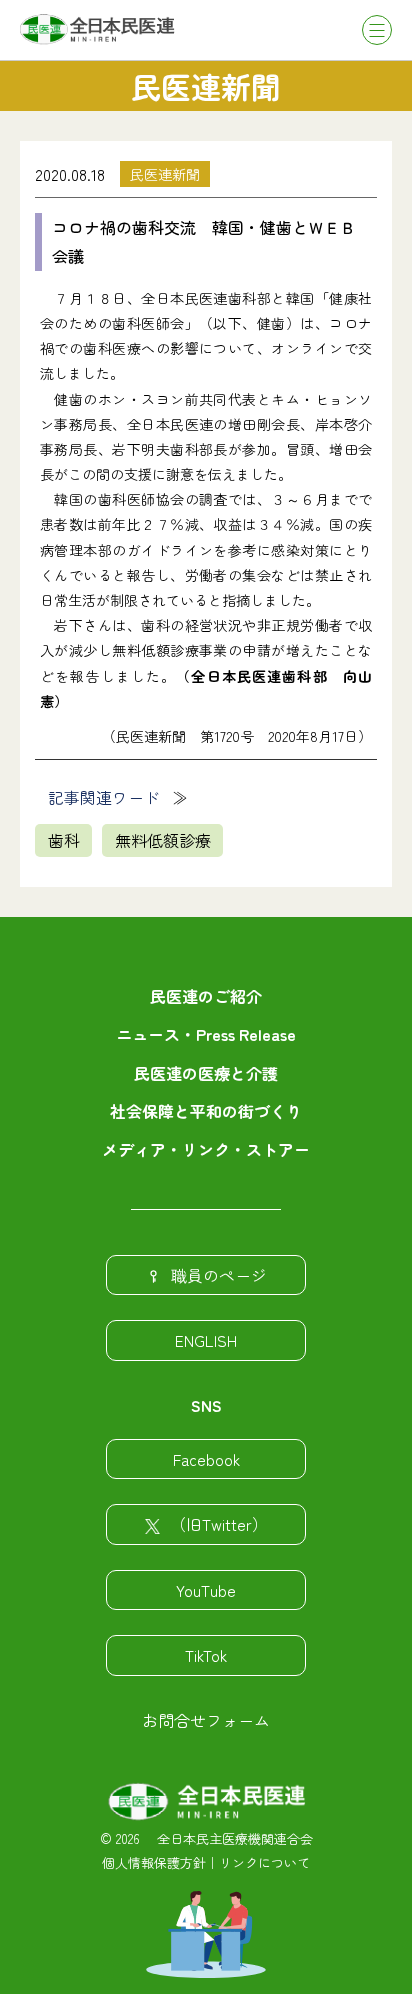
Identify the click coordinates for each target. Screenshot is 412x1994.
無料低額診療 (163, 840)
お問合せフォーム (206, 1720)
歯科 (64, 840)
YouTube (206, 1590)
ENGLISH (206, 1340)
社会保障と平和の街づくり (206, 1111)
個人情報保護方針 (154, 1862)
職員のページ (219, 1275)
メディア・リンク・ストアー (206, 1149)
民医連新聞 (165, 174)
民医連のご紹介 (206, 996)
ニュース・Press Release (206, 1034)
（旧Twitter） (219, 1524)
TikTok (206, 1655)
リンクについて (264, 1862)
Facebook (206, 1459)
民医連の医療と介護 (206, 1073)
